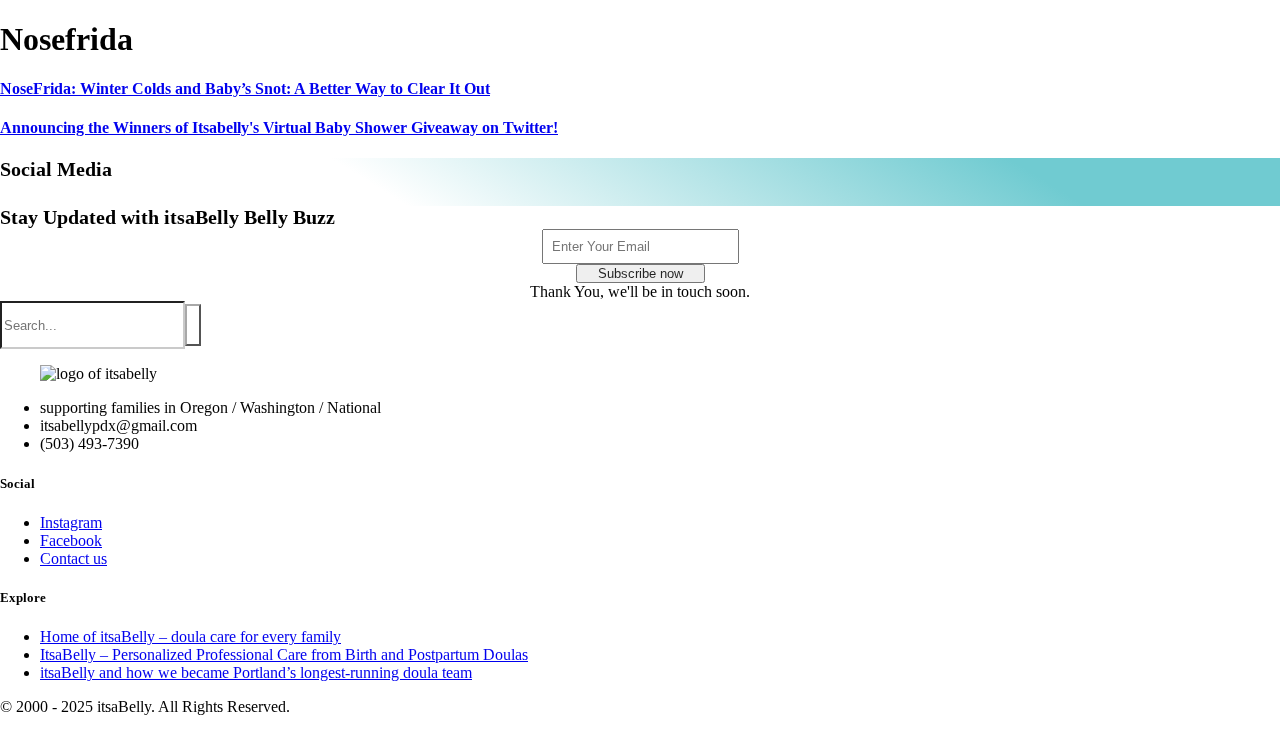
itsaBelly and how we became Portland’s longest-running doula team (256, 672)
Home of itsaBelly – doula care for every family (190, 636)
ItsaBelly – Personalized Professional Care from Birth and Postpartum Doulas (284, 654)
